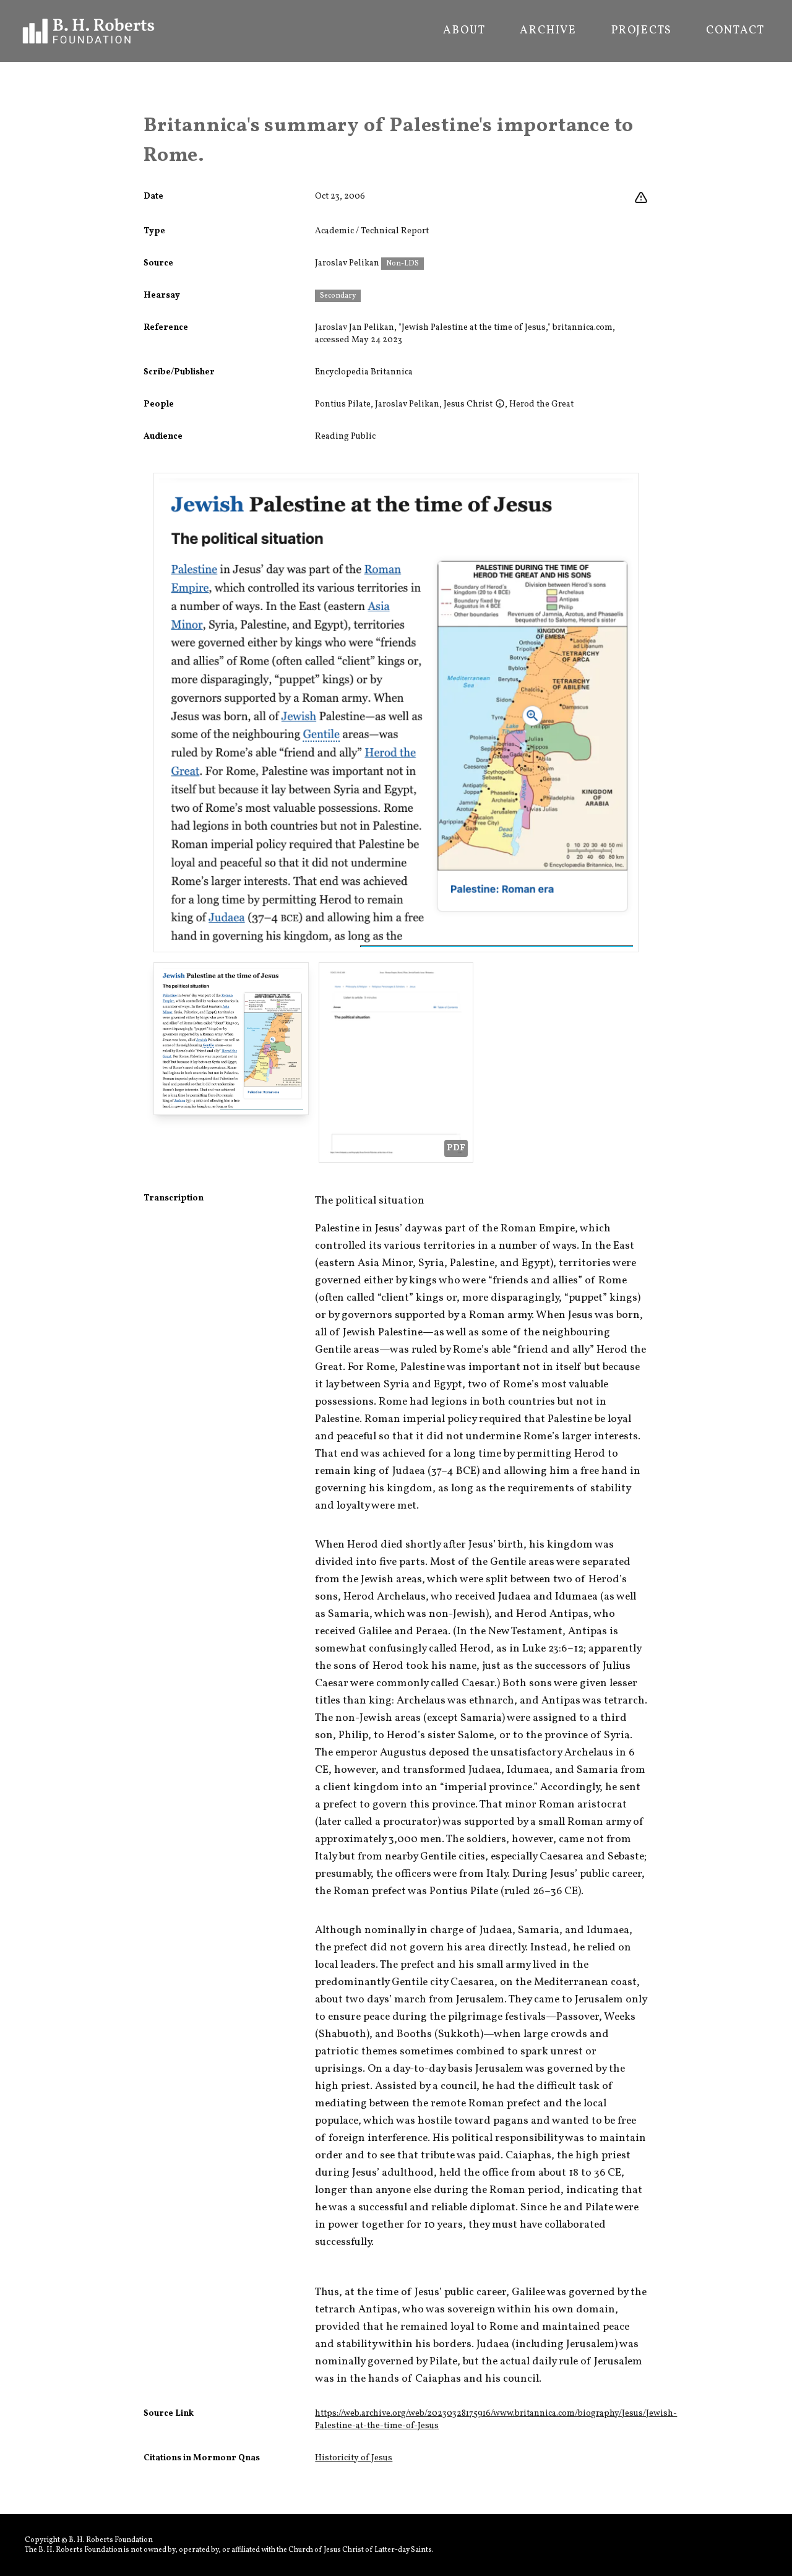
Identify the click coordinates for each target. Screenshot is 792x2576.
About (464, 31)
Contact (735, 31)
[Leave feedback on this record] (641, 198)
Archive (548, 31)
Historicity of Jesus (354, 2458)
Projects (641, 31)
